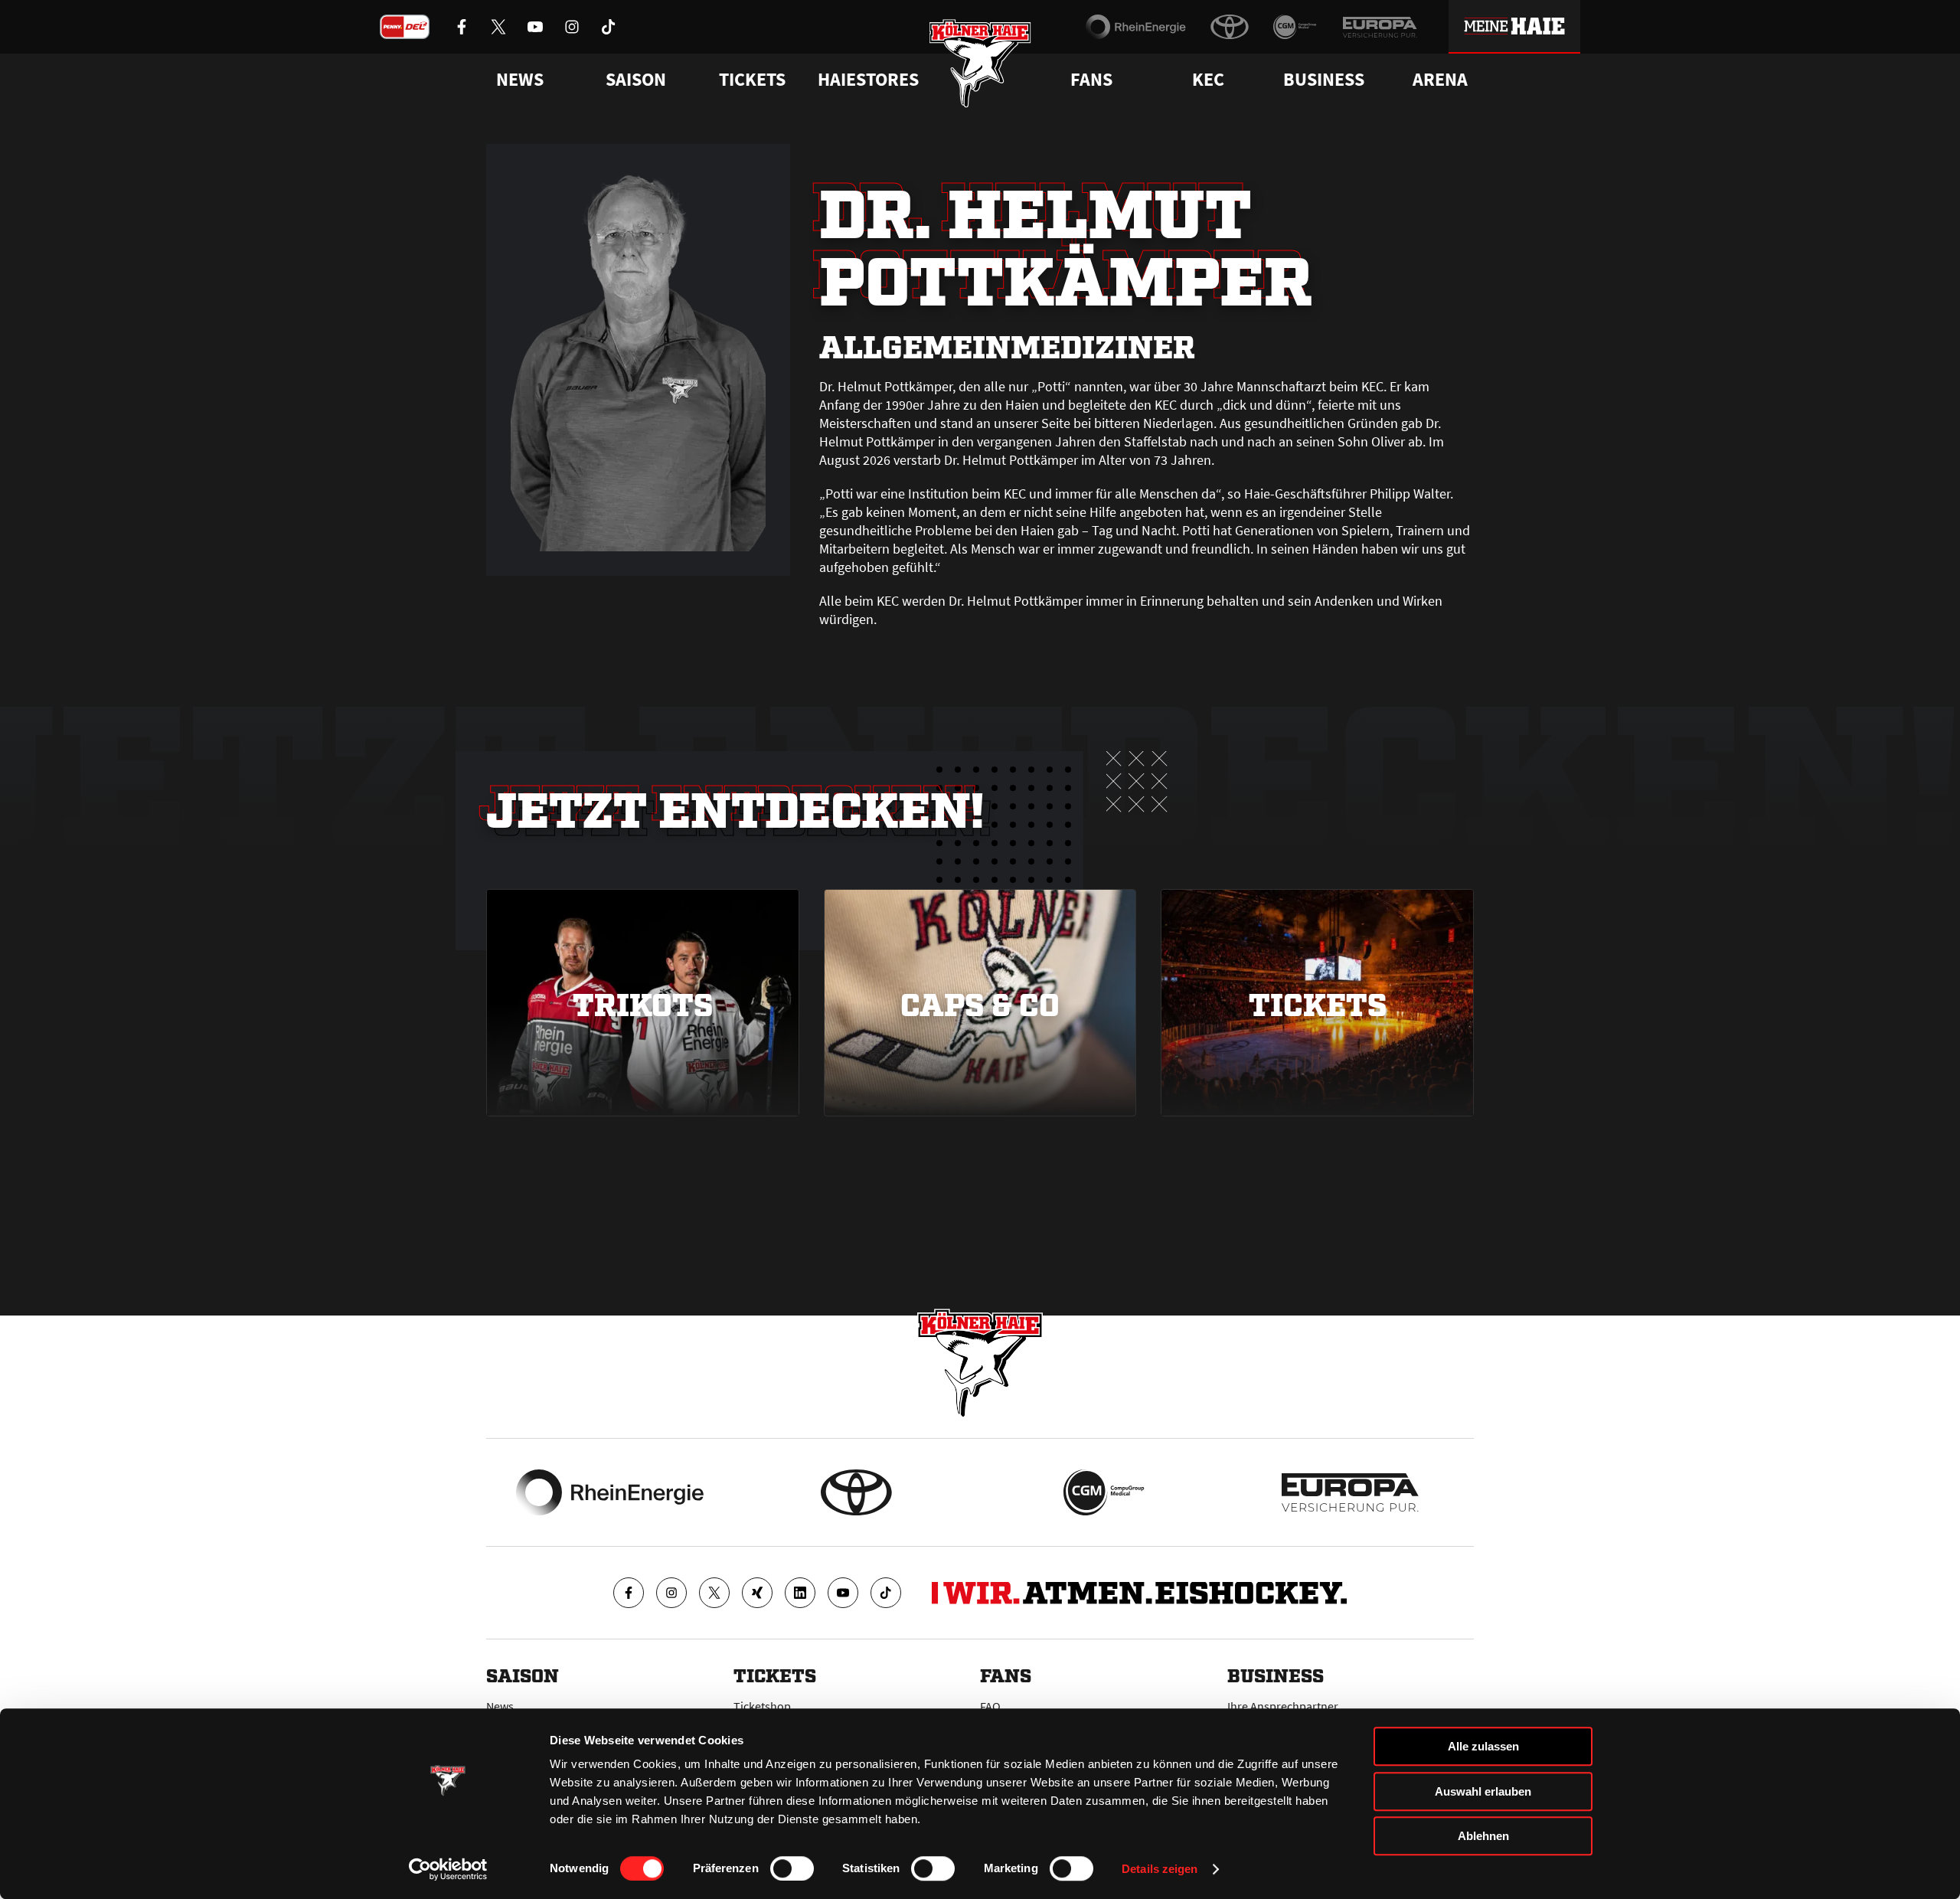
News (500, 1706)
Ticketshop (762, 1706)
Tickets (752, 80)
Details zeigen (1160, 1869)
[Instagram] (671, 1593)
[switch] (792, 1868)
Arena (1440, 80)
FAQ (990, 1706)
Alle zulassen (1483, 1746)
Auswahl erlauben (1483, 1791)
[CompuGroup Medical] (1295, 27)
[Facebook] (629, 1593)
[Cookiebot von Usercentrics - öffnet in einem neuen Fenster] (448, 1869)
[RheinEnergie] (1136, 27)
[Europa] (1380, 27)
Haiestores (868, 80)
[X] (714, 1593)
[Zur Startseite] (980, 63)
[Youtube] (843, 1593)
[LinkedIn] (800, 1593)
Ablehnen (1483, 1836)
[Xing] (757, 1593)
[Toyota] (1230, 27)
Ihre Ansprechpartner (1283, 1706)
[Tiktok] (886, 1593)
